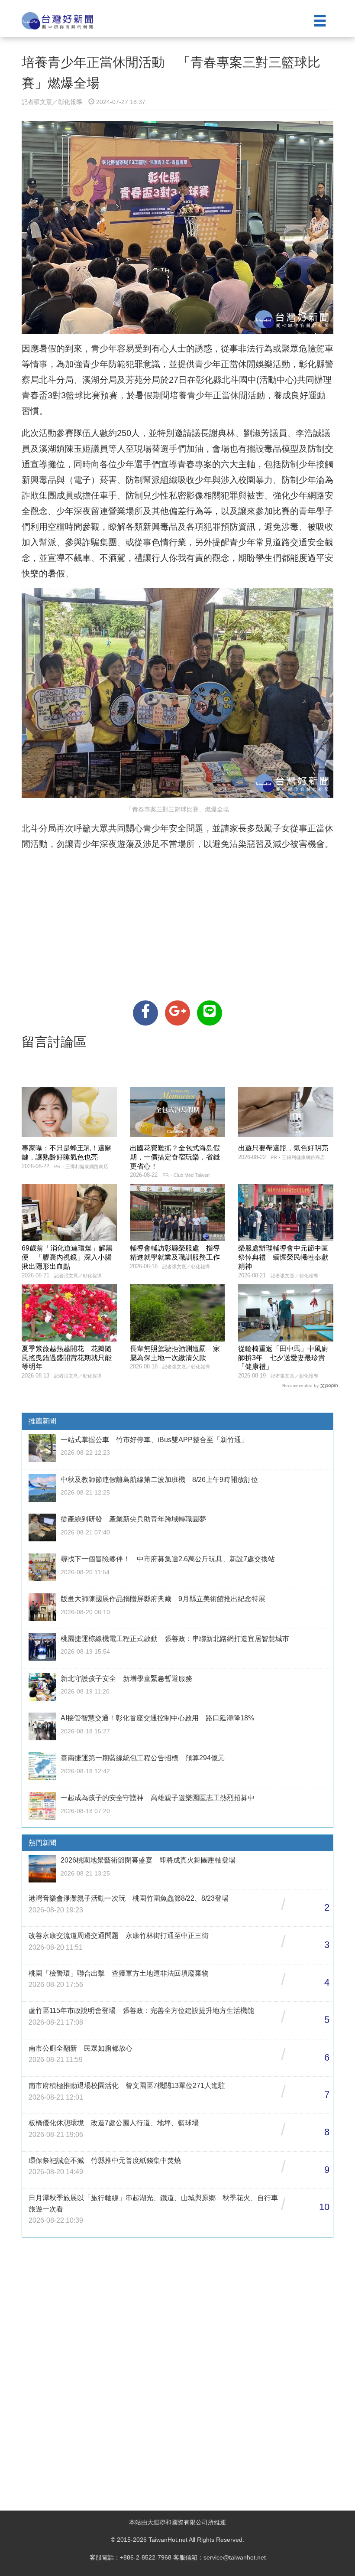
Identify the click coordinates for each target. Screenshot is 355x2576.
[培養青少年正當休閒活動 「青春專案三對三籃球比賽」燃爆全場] (145, 1013)
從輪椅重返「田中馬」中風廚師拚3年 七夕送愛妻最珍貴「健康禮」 (283, 1358)
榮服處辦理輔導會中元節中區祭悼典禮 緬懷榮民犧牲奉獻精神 (283, 1257)
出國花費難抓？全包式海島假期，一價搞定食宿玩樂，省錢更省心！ (175, 1157)
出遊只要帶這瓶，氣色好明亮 (283, 1148)
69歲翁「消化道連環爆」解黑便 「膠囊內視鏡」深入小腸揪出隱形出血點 (67, 1257)
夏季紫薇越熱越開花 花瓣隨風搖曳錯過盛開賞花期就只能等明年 (67, 1358)
